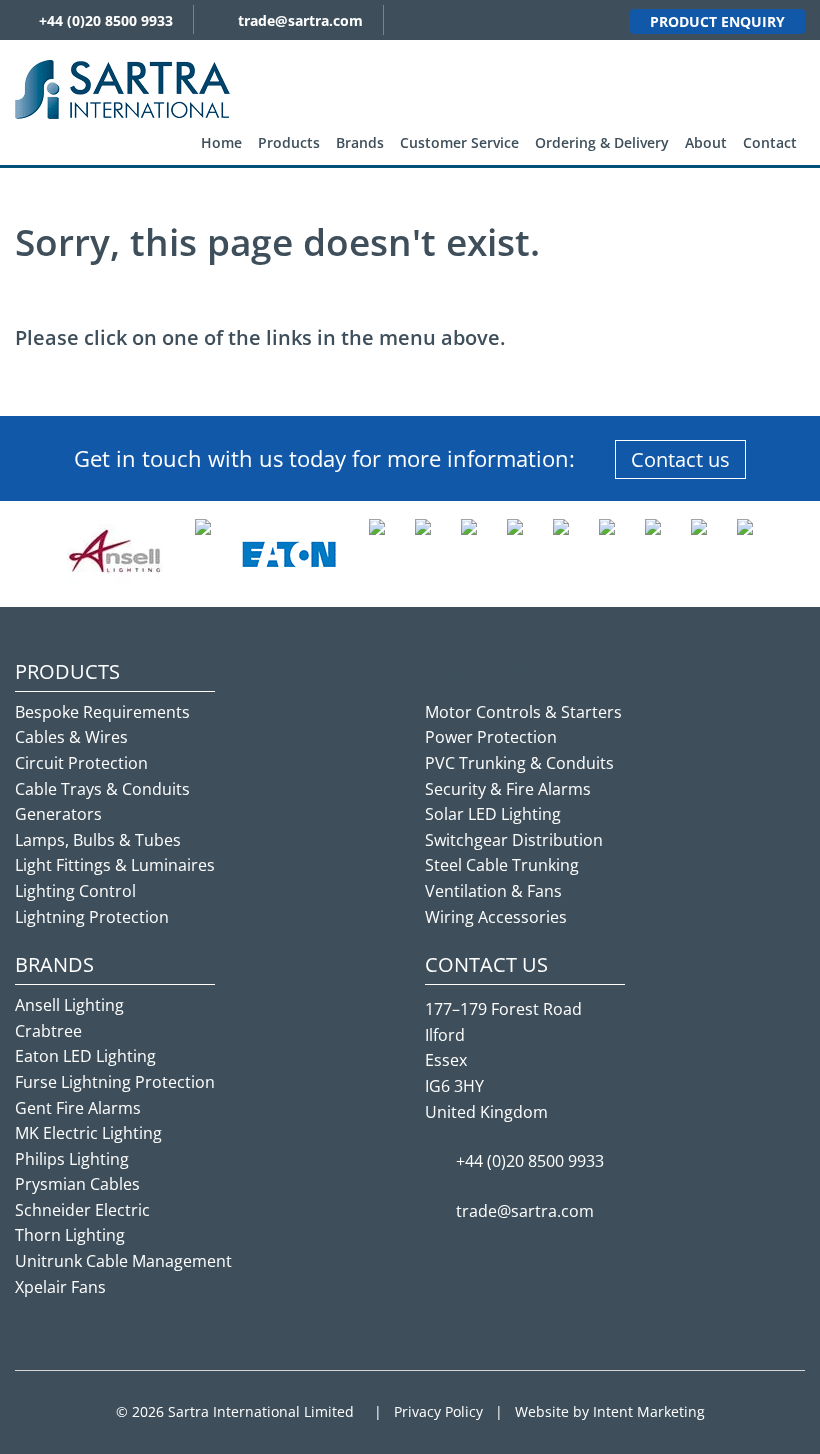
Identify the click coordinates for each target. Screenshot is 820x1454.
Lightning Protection (92, 917)
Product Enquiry (717, 21)
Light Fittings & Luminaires (115, 865)
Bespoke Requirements (102, 712)
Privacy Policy (438, 1411)
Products (289, 142)
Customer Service (459, 142)
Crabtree (48, 1031)
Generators (58, 814)
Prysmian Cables (77, 1184)
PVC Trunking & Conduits (519, 763)
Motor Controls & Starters (523, 712)
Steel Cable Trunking (502, 865)
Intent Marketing (649, 1411)
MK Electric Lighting (88, 1133)
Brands (360, 142)
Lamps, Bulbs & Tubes (98, 840)
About (706, 142)
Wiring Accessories (496, 917)
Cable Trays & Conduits (102, 789)
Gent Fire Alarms (78, 1108)
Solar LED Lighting (493, 814)
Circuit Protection (81, 763)
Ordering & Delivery (602, 142)
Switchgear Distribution (514, 840)
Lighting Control (75, 891)
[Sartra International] (122, 88)
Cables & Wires (71, 737)
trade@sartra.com (300, 20)
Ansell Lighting (69, 1005)
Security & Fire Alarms (508, 789)
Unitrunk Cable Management (123, 1261)
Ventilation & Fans (493, 891)
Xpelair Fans (60, 1287)
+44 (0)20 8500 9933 (106, 20)
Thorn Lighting (70, 1235)
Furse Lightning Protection (115, 1082)
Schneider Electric (82, 1210)
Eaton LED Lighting (85, 1056)
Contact (770, 142)
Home (221, 142)
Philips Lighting (72, 1159)
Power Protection (491, 737)
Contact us (680, 459)
